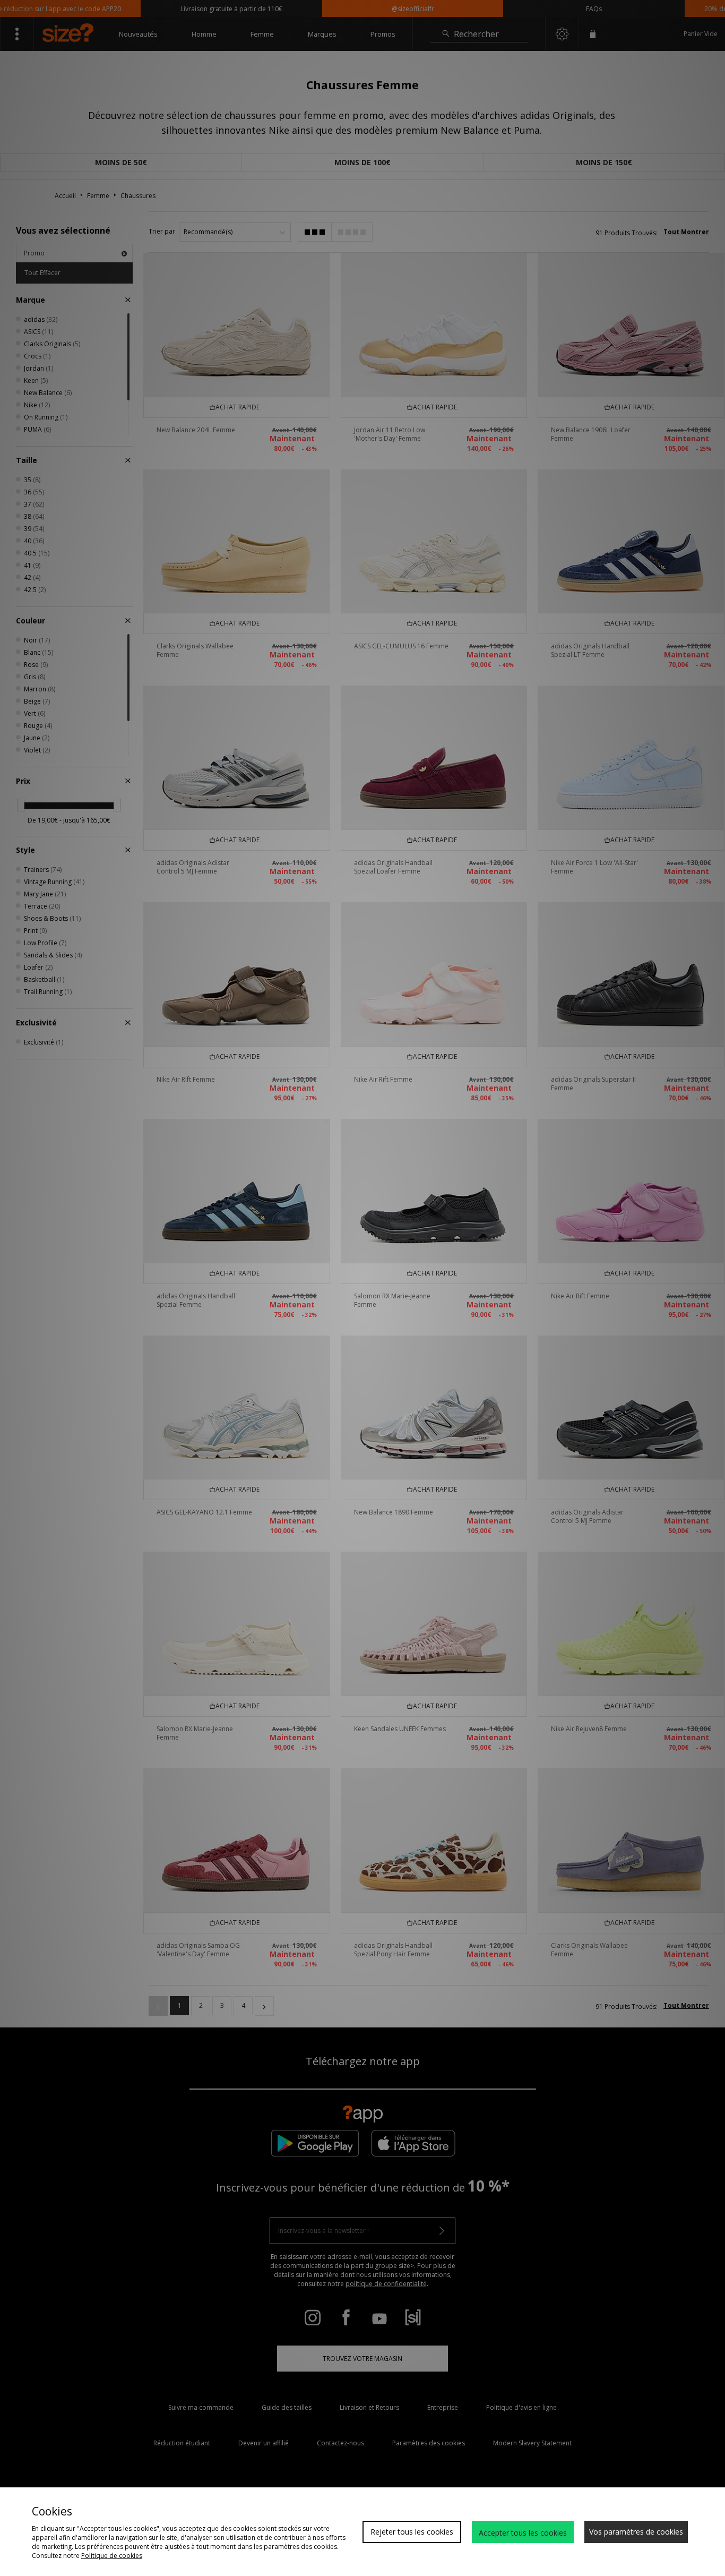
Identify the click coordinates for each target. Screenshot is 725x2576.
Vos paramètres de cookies (636, 2532)
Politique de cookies (112, 2556)
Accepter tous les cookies (523, 2533)
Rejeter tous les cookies (412, 2532)
